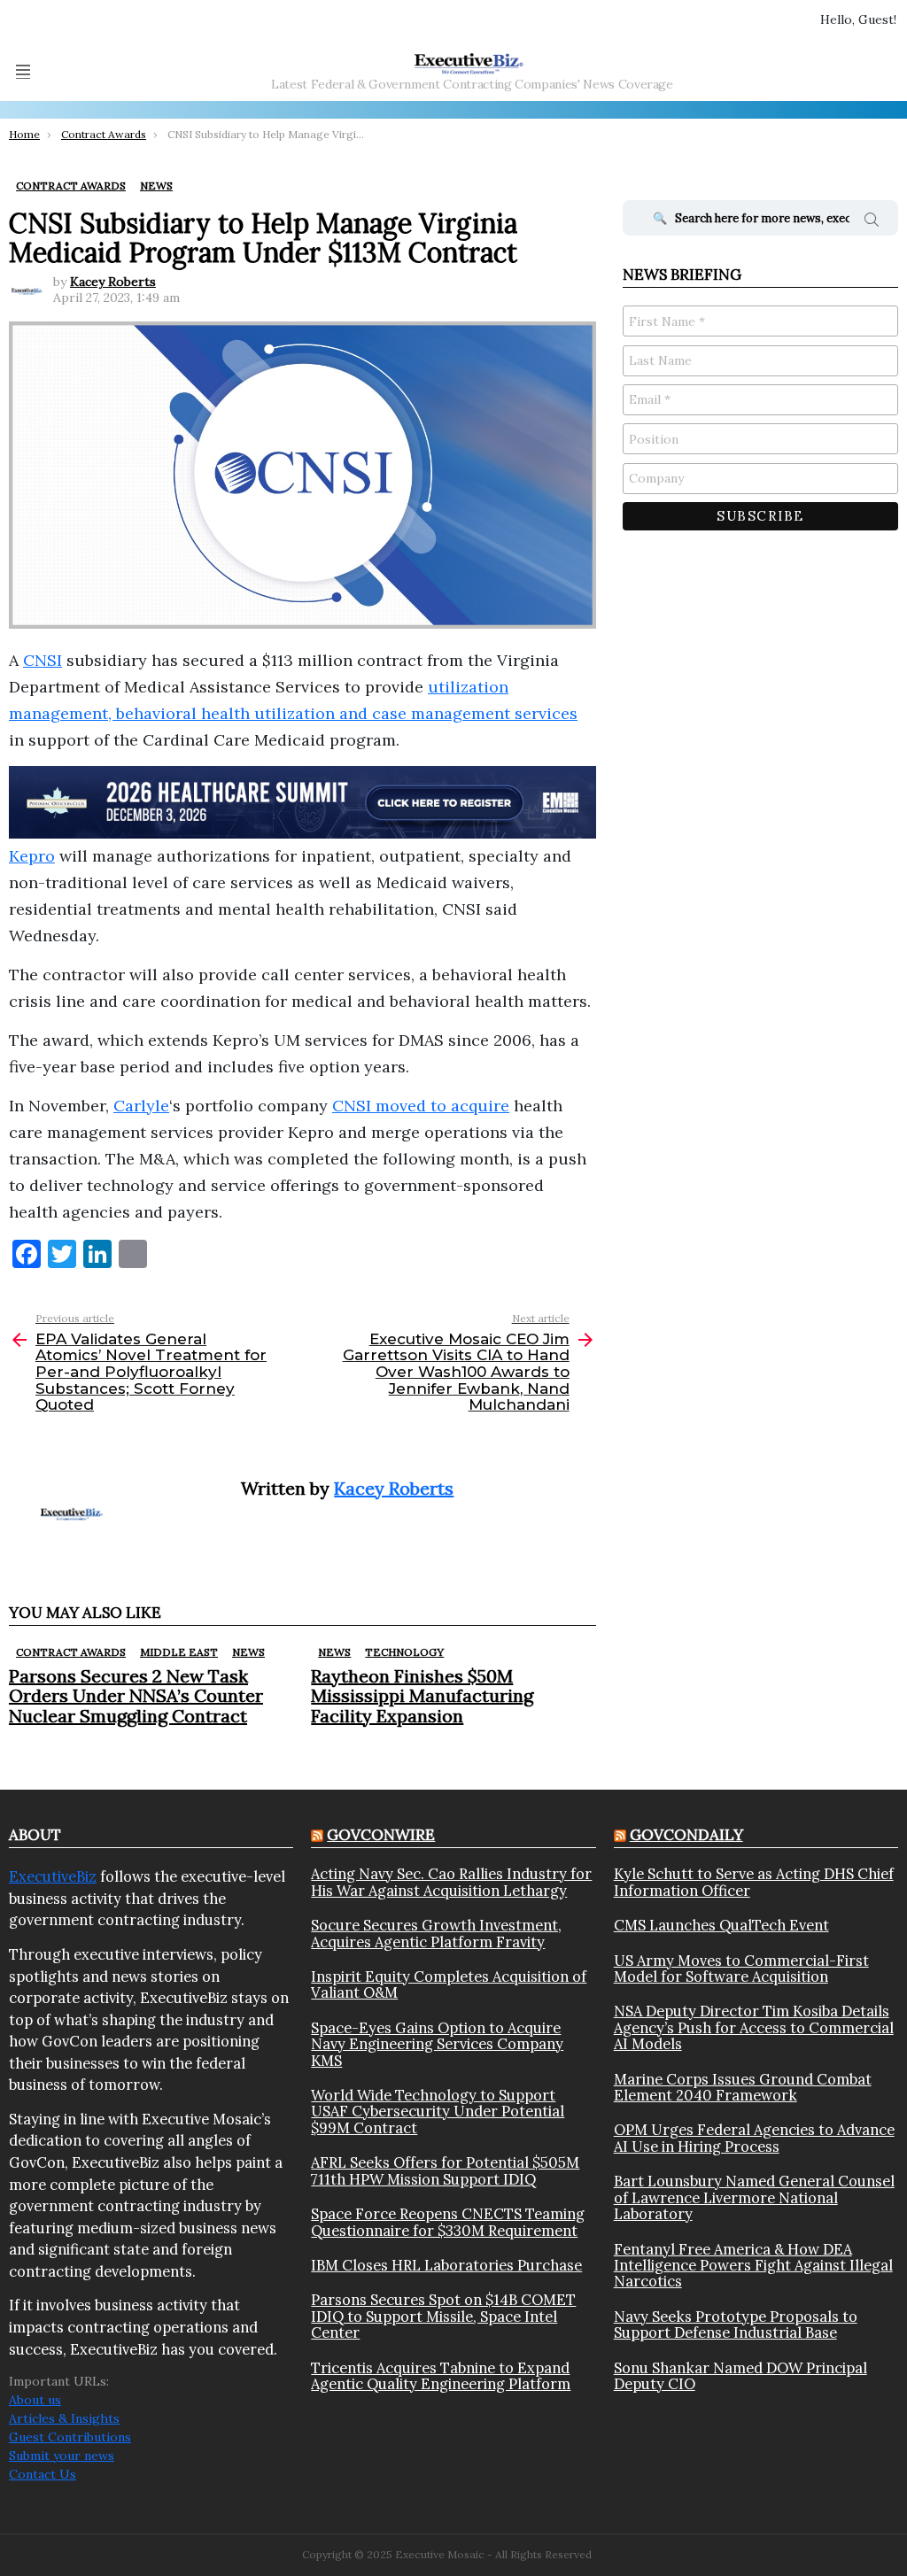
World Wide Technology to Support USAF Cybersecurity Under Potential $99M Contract (438, 2112)
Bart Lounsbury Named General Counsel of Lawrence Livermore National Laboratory (754, 2197)
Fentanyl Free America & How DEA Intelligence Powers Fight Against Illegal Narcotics (753, 2266)
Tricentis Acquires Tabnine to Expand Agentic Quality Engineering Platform (441, 2376)
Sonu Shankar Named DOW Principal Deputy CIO (740, 2376)
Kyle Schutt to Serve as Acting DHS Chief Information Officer (754, 1882)
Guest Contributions (70, 2437)
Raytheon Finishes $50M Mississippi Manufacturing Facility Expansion (422, 1695)
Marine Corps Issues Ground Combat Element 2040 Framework (743, 2088)
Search (872, 222)
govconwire (381, 1835)
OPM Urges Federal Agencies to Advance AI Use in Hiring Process (754, 2138)
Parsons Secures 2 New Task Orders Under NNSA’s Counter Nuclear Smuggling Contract (136, 1695)
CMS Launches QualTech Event (721, 1925)
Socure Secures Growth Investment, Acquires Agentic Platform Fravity (436, 1934)
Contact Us (43, 2474)
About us (35, 2400)
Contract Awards (71, 1652)
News (248, 1652)
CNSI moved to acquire (421, 1106)
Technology (404, 1652)
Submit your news (62, 2456)
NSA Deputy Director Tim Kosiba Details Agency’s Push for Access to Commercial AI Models (754, 2027)
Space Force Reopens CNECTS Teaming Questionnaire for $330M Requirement (448, 2222)
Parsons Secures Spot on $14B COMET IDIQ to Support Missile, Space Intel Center (443, 2316)
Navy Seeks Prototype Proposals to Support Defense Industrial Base (736, 2325)
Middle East (179, 1652)
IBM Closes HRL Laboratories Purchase (446, 2265)
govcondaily (686, 1835)
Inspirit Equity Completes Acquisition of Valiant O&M (449, 1985)
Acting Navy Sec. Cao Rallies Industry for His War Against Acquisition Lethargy (451, 1882)
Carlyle (141, 1106)
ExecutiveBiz (53, 1876)
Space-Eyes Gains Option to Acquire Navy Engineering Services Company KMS (437, 2044)
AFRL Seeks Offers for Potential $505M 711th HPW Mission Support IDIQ (445, 2171)
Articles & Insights (64, 2418)
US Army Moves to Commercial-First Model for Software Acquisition (741, 1969)
